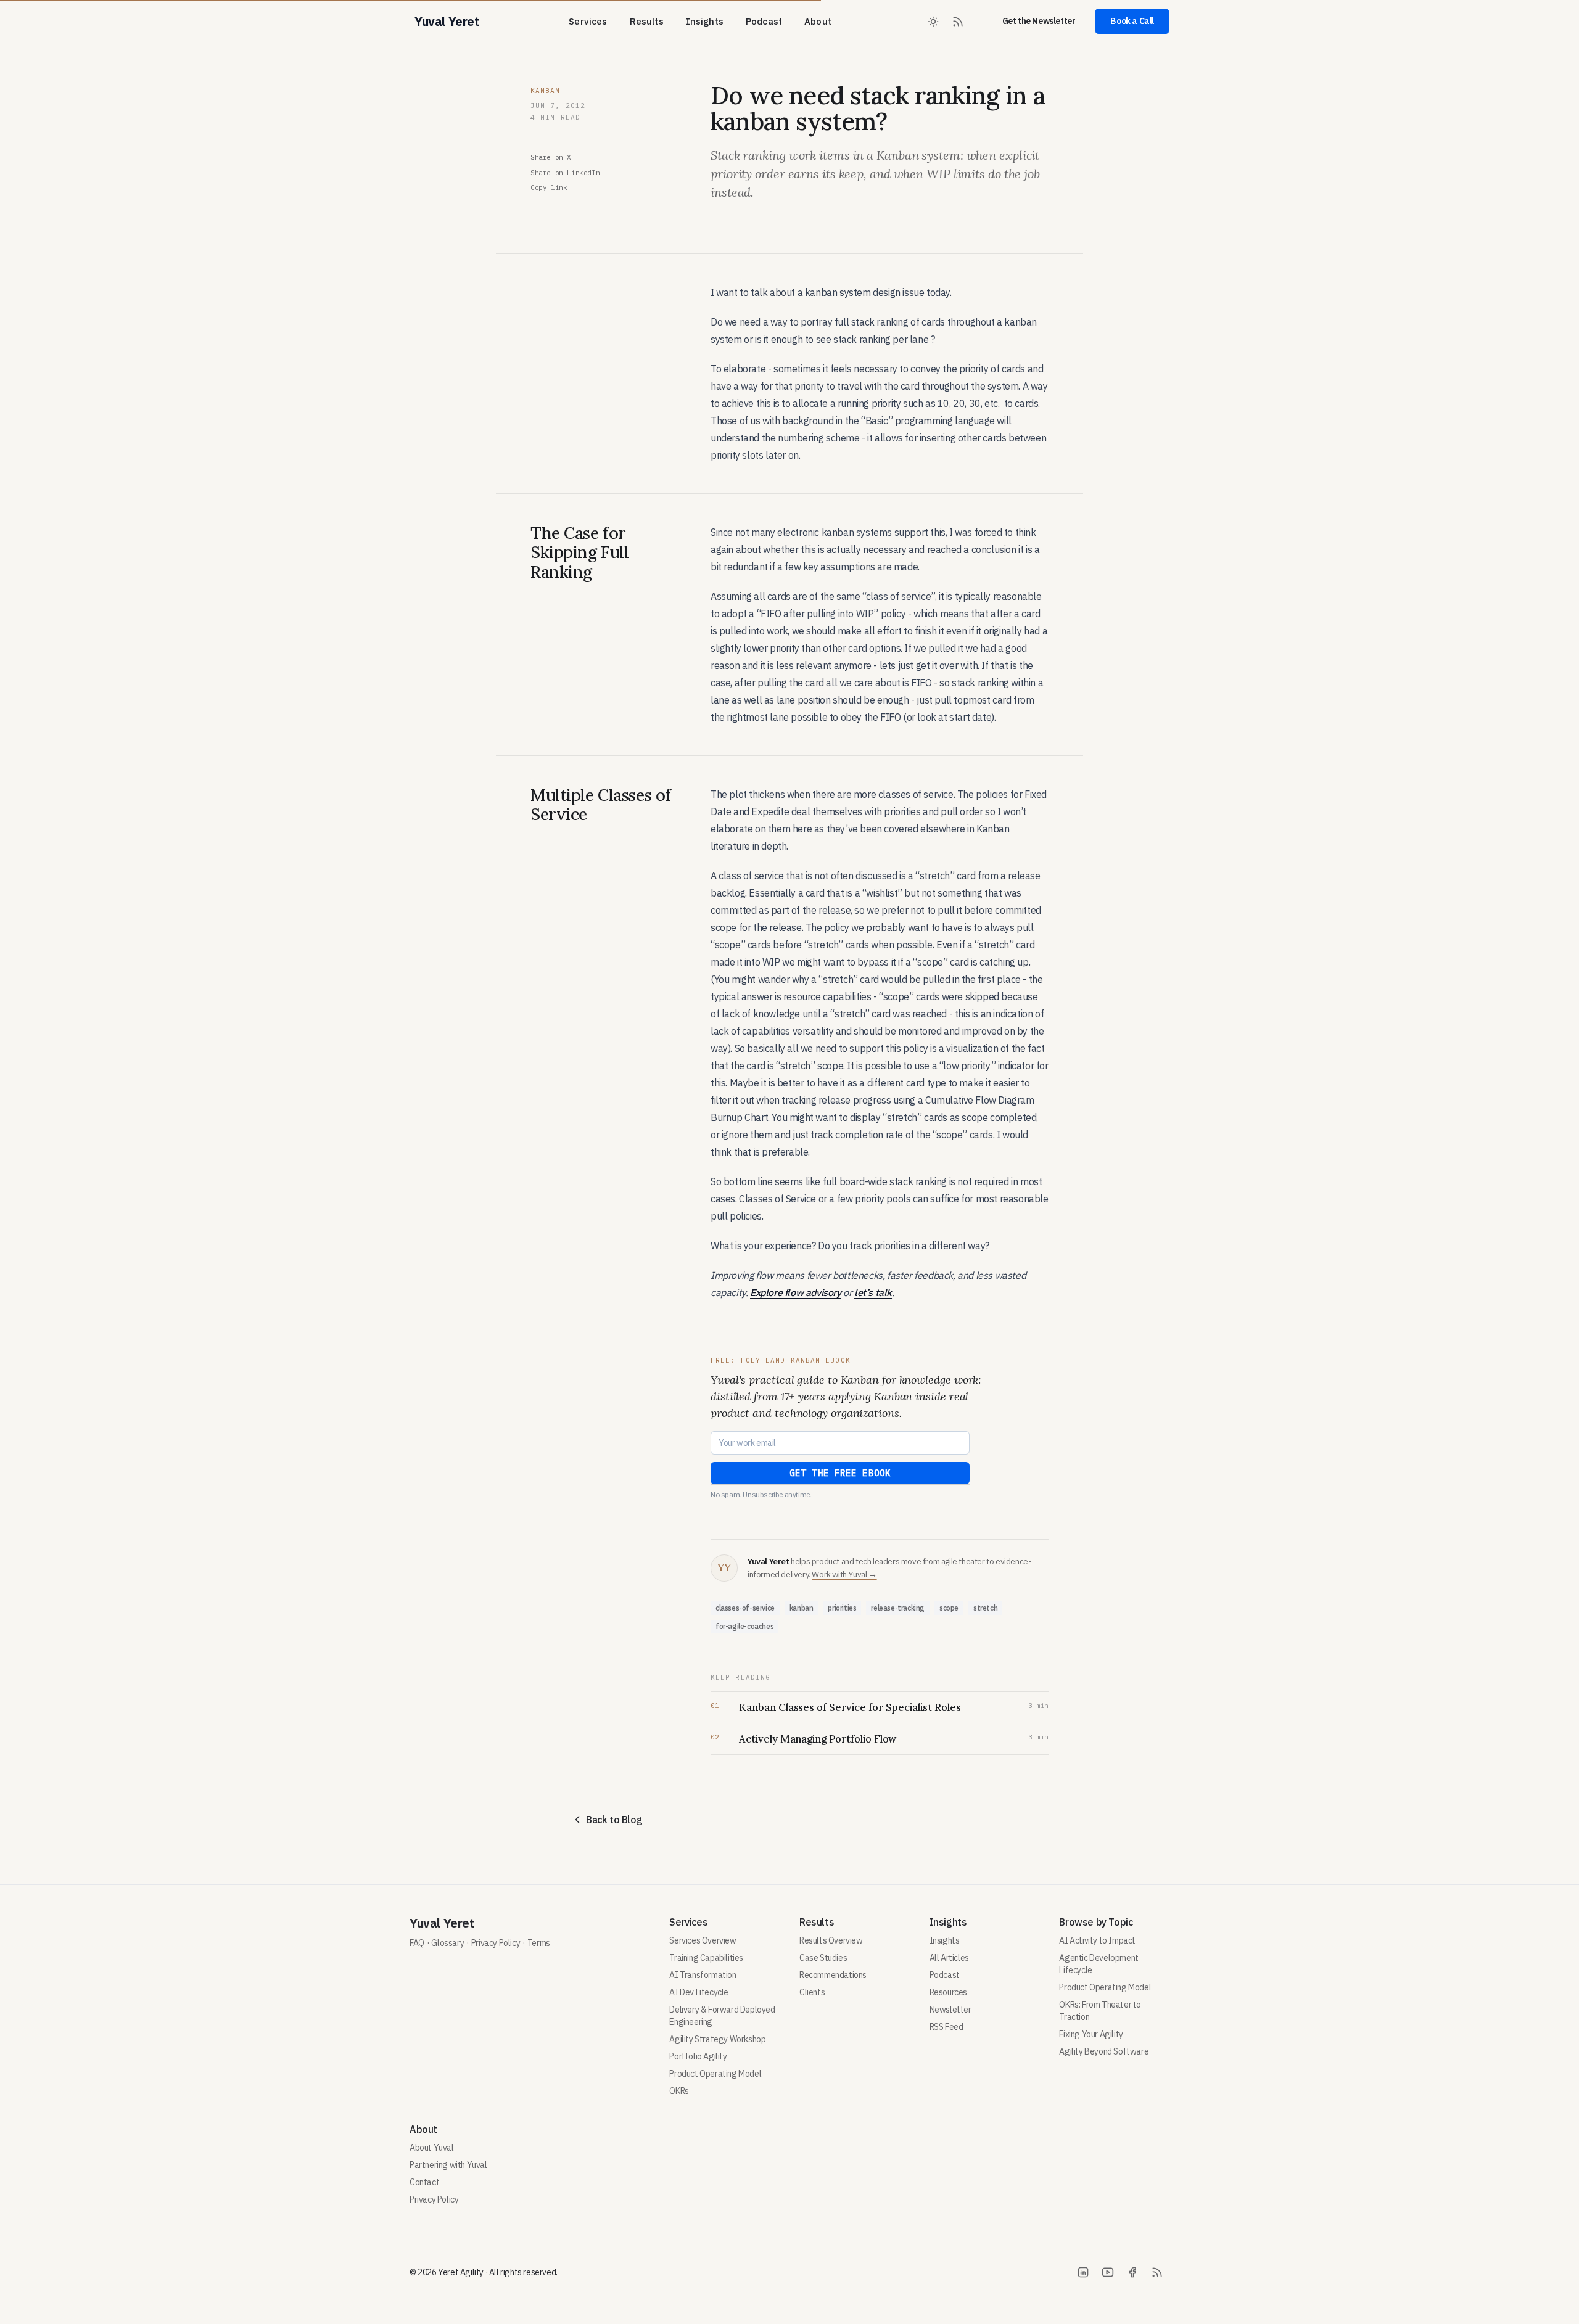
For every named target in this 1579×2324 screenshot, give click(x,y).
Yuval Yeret (442, 1923)
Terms (539, 1943)
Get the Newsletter (1039, 21)
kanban (802, 1608)
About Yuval (432, 2148)
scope (949, 1608)
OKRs (679, 2091)
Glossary (447, 1943)
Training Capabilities (706, 1958)
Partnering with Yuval (448, 2165)
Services (588, 21)
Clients (812, 1992)
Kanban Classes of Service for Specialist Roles (850, 1707)
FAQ (417, 1943)
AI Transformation (703, 1975)
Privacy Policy (496, 1943)
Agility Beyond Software (1104, 2051)
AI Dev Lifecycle (699, 1992)
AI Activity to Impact (1097, 1940)
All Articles (949, 1958)
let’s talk (873, 1292)
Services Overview (703, 1940)
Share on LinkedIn (565, 173)
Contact (424, 2182)
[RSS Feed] (958, 22)
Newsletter (950, 2010)
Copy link (549, 187)
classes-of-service (745, 1608)
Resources (948, 1992)
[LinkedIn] (1083, 2272)
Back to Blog (614, 1820)
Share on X (551, 157)
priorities (842, 1608)
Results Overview (831, 1940)
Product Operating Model (715, 2074)
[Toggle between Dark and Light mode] (933, 22)
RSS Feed (946, 2027)
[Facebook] (1132, 2272)
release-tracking (898, 1608)
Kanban (546, 91)
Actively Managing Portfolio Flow (818, 1739)
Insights (705, 21)
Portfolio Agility (698, 2056)
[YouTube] (1108, 2272)
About (818, 21)
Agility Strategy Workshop (717, 2039)
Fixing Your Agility (1091, 2034)
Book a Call (1132, 21)
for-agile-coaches (744, 1626)
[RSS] (1157, 2272)
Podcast (764, 21)
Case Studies (823, 1958)
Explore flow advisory (796, 1292)
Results (647, 21)
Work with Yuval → (844, 1574)
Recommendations (833, 1975)
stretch (985, 1608)
